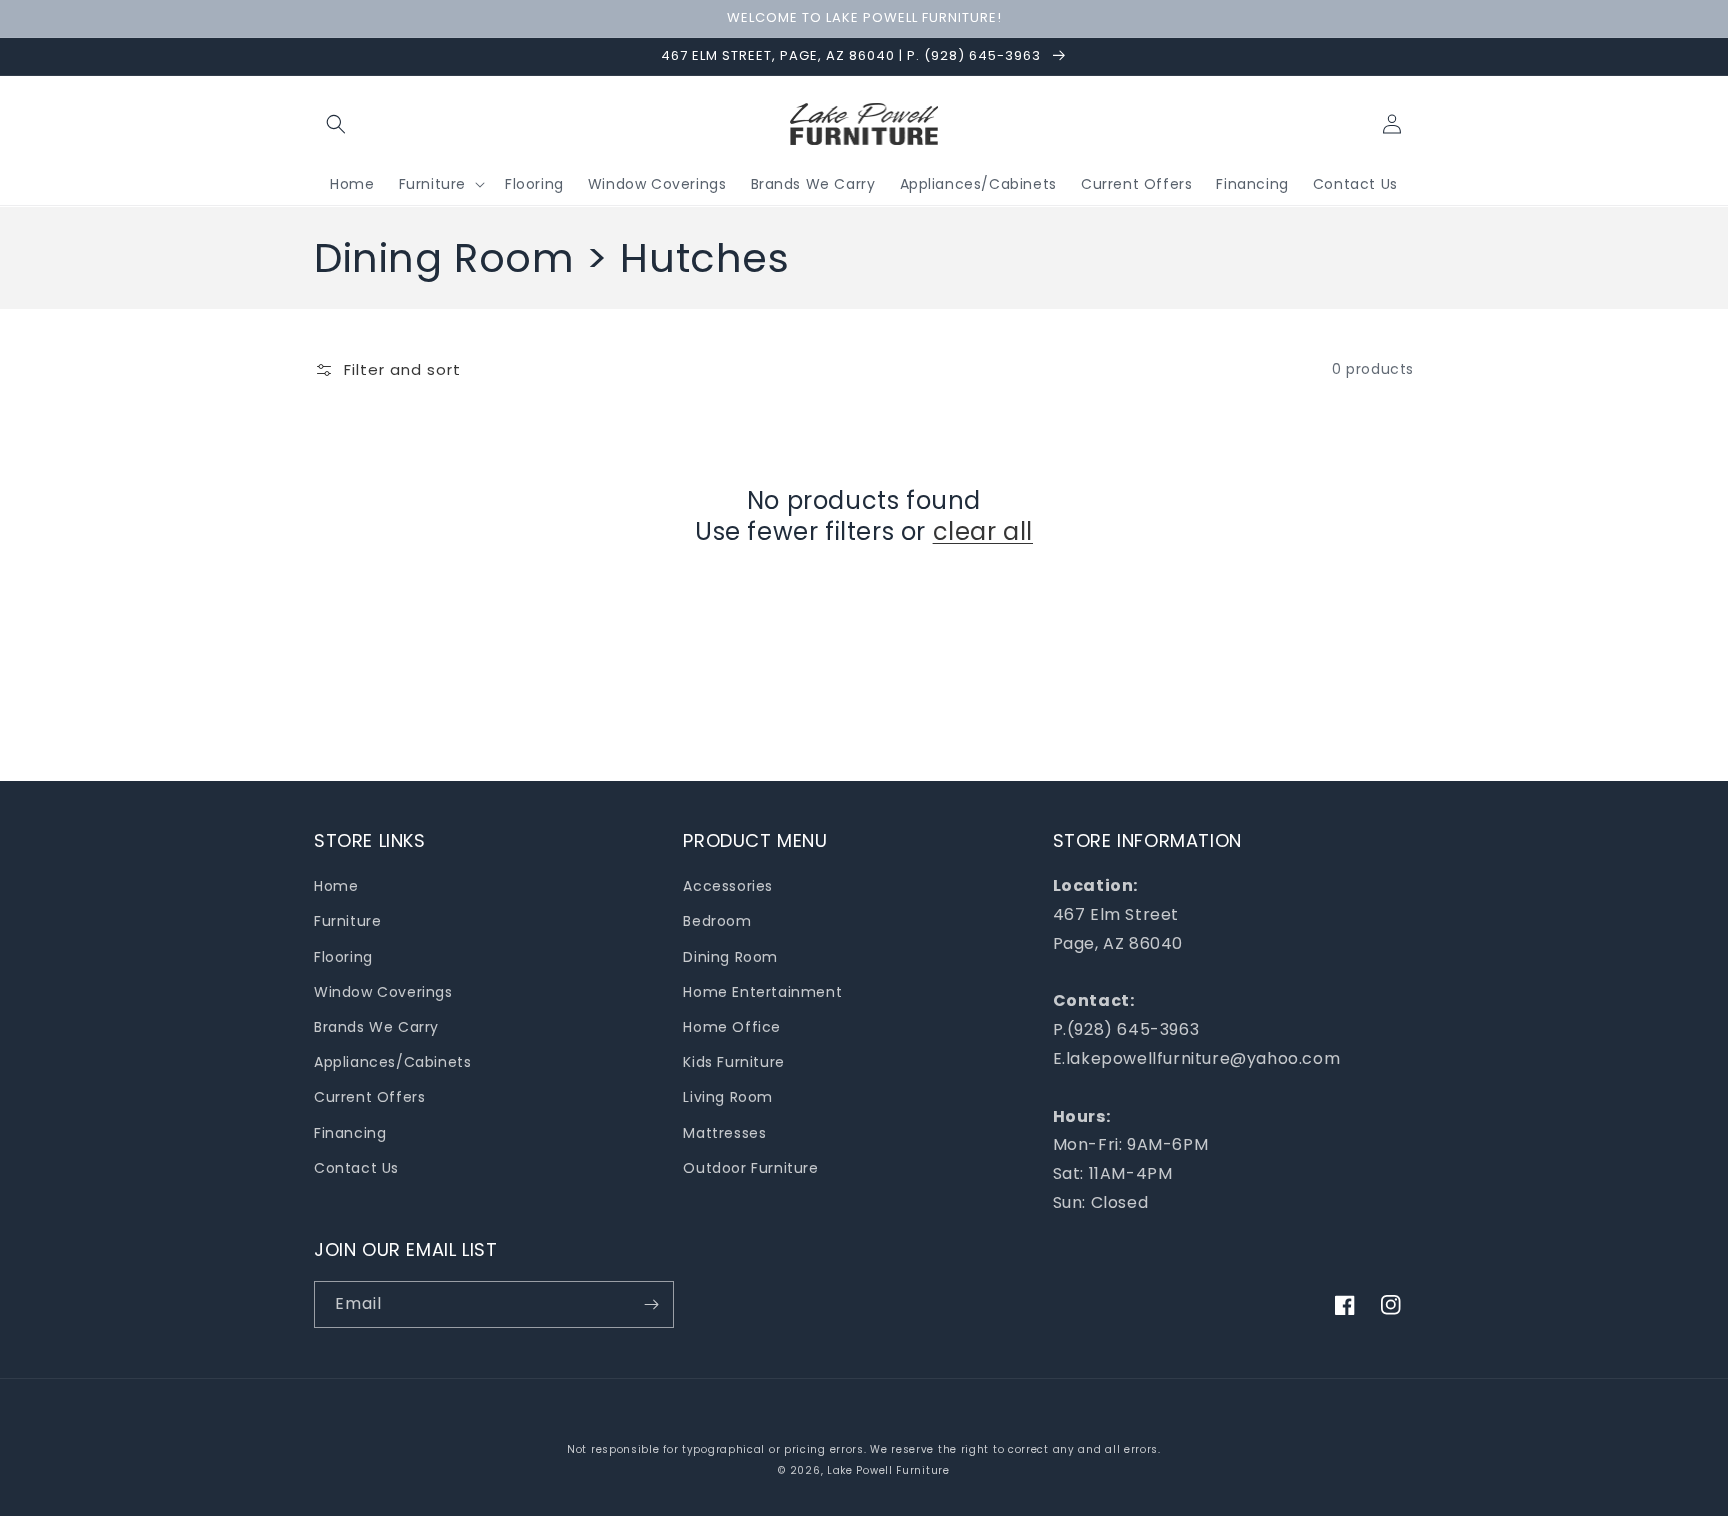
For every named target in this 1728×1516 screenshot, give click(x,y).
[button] (336, 124)
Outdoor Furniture (750, 1168)
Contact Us (356, 1168)
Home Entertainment (762, 992)
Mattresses (724, 1133)
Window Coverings (383, 992)
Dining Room (730, 957)
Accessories (728, 886)
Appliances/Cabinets (392, 1062)
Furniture (347, 921)
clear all (983, 531)
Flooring (343, 957)
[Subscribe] (651, 1304)
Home (336, 886)
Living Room (728, 1097)
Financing (350, 1133)
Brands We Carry (376, 1027)
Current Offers (369, 1097)
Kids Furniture (733, 1062)
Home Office (732, 1027)
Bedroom (717, 921)
